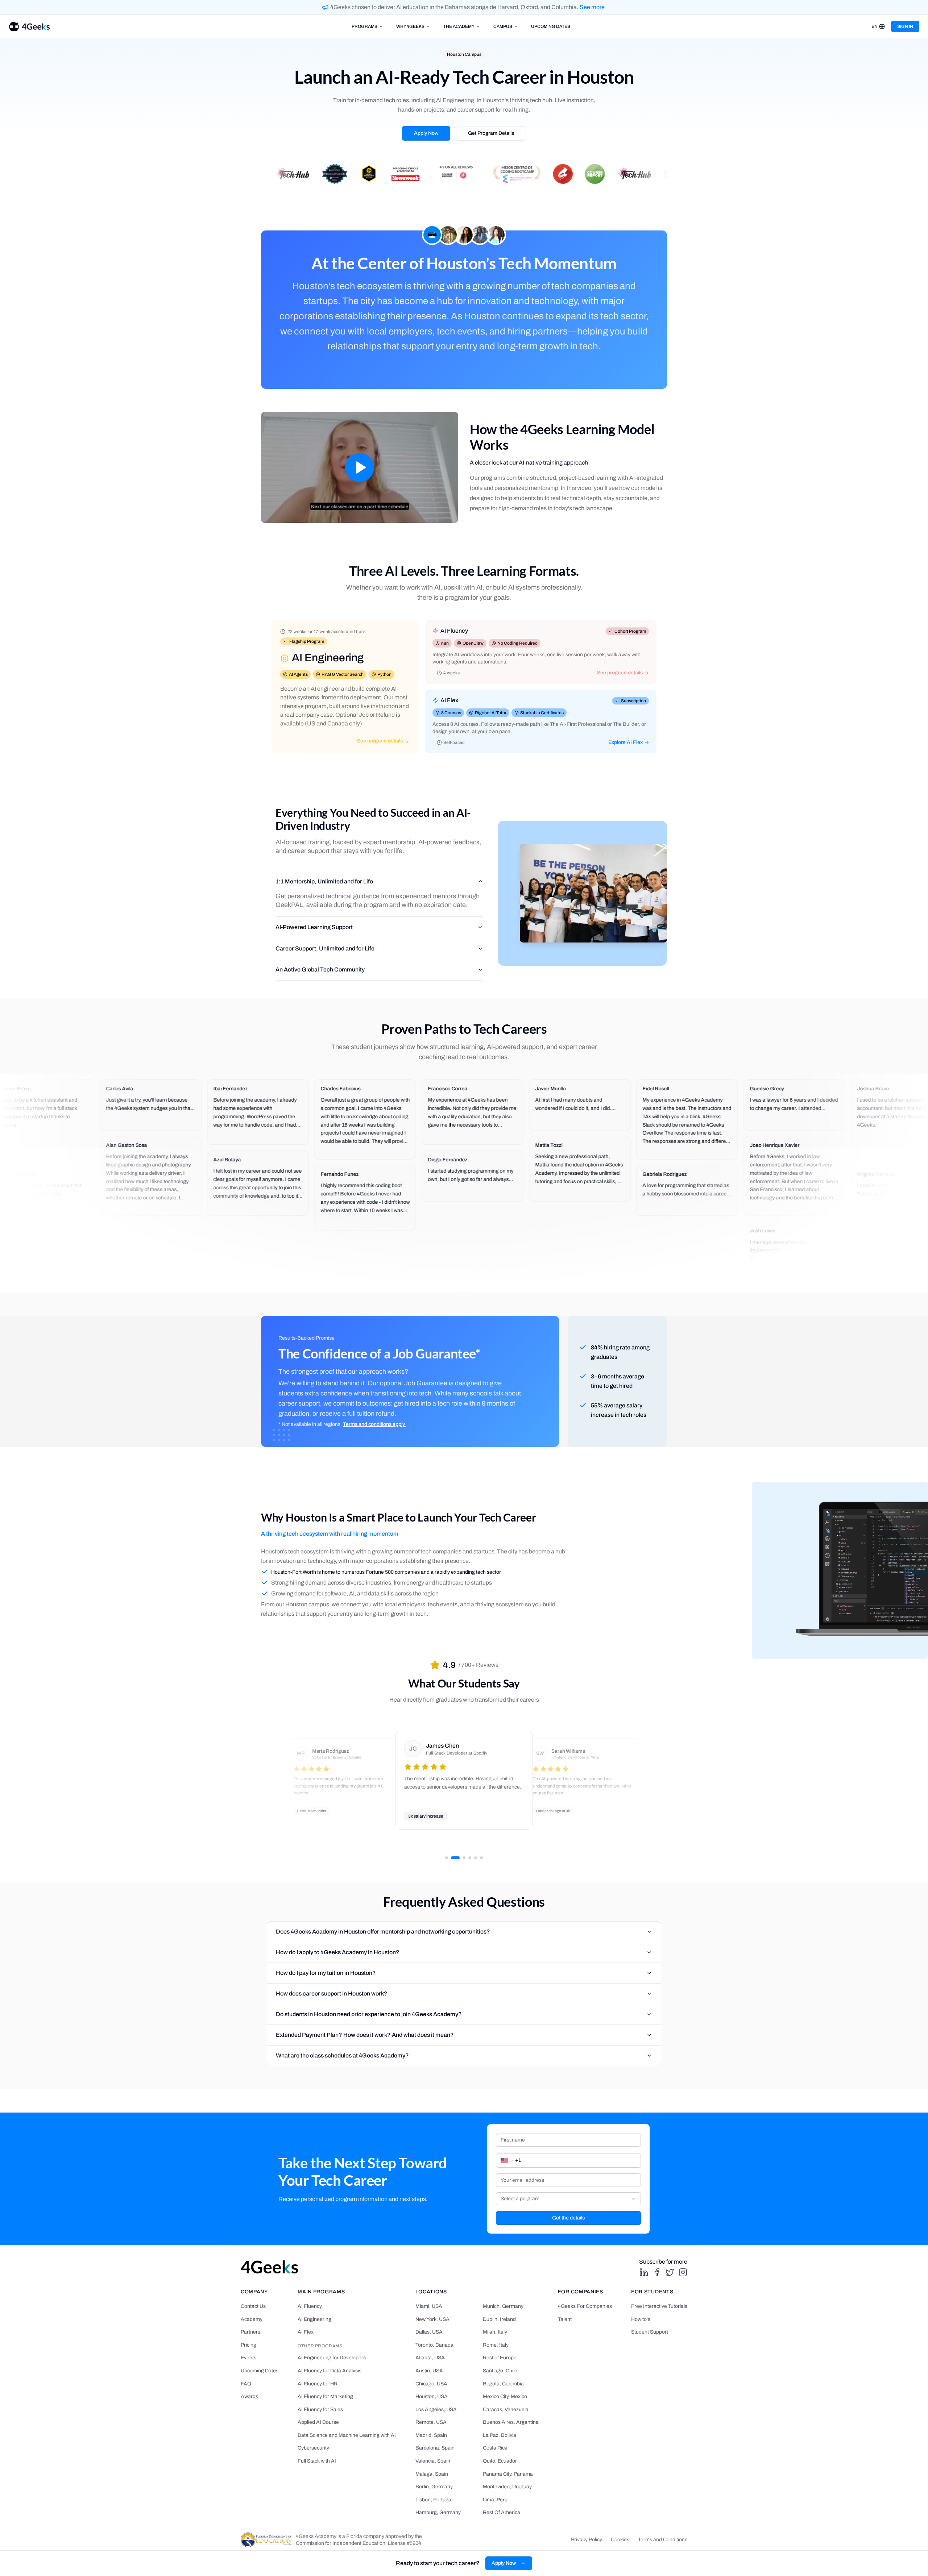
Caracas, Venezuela (506, 2409)
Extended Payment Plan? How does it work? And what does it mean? (365, 2035)
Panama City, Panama (508, 2474)
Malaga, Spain (432, 2474)
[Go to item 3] (464, 1858)
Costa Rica (495, 2448)
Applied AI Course (318, 2422)
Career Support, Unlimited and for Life (325, 948)
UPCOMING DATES (551, 26)
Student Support (650, 2332)
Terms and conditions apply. (374, 1424)
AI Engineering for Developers (332, 2358)
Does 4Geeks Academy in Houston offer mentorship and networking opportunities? (383, 1932)
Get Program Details (491, 133)
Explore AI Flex (625, 742)
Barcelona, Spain (435, 2448)
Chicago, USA (431, 2384)
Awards (249, 2396)
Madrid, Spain (431, 2435)
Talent (565, 2319)
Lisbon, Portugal (434, 2500)
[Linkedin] (644, 2272)
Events (248, 2358)
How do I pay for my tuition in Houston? (326, 1973)
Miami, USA (429, 2306)
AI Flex (306, 2332)
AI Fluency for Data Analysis (330, 2371)
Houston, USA (432, 2396)
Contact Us (253, 2306)
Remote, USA (431, 2422)
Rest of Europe (500, 2358)
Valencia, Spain (433, 2461)
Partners (250, 2332)
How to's (641, 2319)
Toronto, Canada (434, 2345)
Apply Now (426, 133)
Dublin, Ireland (499, 2319)
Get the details (568, 2218)
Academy (252, 2319)
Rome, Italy (496, 2345)
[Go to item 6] (481, 1858)
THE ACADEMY (459, 26)
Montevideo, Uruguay (507, 2487)
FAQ (246, 2384)
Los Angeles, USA (436, 2409)
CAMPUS (503, 26)
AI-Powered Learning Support (314, 927)
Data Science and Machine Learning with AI (347, 2435)
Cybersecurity (313, 2448)
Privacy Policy (587, 2540)
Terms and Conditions (663, 2540)
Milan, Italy (495, 2332)
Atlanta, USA (430, 2358)
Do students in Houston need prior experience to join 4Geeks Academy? (369, 2014)
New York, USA (432, 2319)
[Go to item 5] (476, 1858)
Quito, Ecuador (500, 2461)
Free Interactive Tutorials (659, 2306)
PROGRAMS (364, 26)
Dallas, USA (429, 2332)
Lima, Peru (495, 2500)
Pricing (248, 2345)
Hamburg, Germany (438, 2512)
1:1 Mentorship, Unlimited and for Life (324, 881)
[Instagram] (683, 2272)
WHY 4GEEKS (410, 26)
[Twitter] (670, 2272)
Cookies (620, 2540)
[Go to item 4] (470, 1858)
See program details (380, 741)
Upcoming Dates (260, 2371)
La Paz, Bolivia (500, 2435)
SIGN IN (905, 26)
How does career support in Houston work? (332, 1994)
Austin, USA (429, 2371)
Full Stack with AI (317, 2461)
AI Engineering (314, 2319)
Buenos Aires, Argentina (511, 2422)
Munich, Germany (503, 2306)
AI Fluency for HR (318, 2384)
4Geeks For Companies (585, 2306)
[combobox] (568, 2199)
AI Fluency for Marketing (325, 2396)
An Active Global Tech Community (320, 969)
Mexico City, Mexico (505, 2396)
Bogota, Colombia (503, 2384)
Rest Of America (502, 2512)
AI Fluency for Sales (320, 2409)
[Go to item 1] (447, 1858)
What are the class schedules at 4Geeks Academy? (342, 2055)
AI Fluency (310, 2306)
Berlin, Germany (434, 2487)
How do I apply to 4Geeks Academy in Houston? (338, 1952)
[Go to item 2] (455, 1858)
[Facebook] (657, 2272)
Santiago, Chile (500, 2371)
